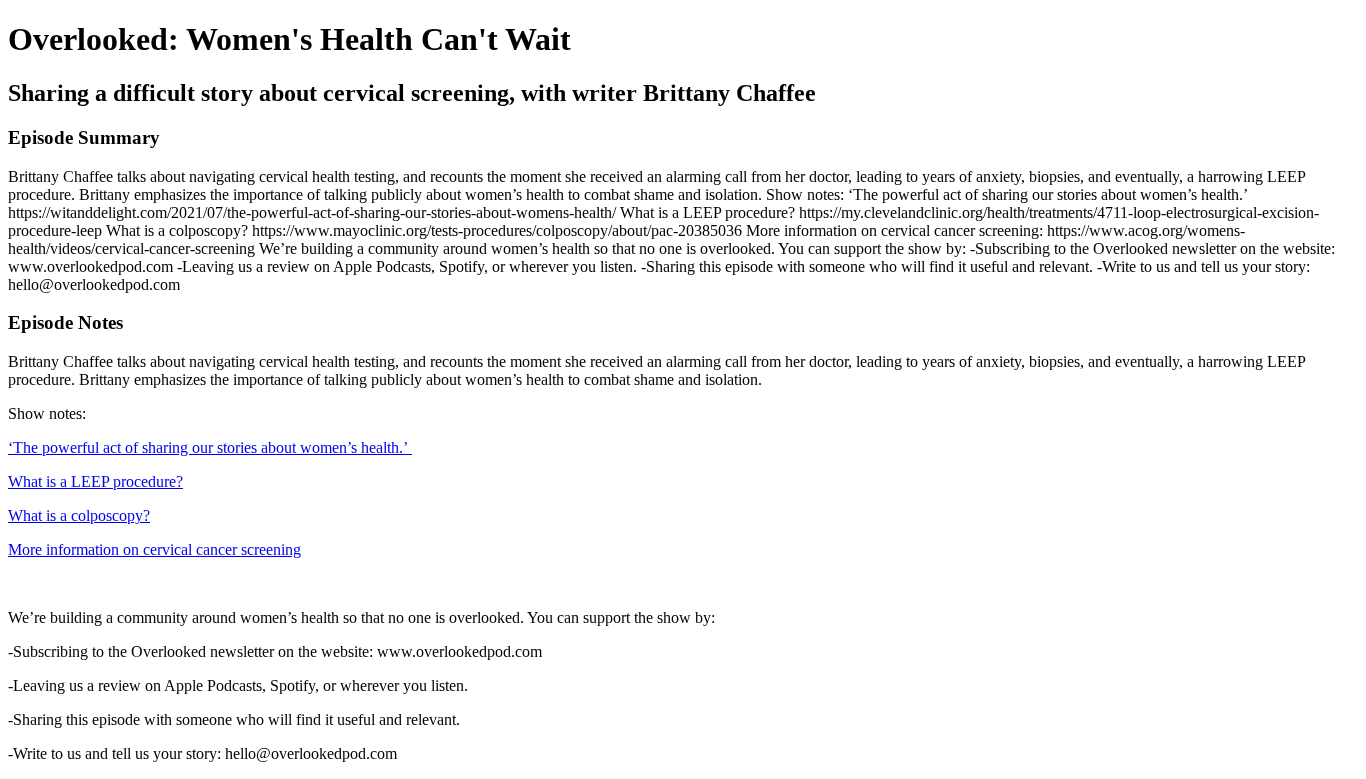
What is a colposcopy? (79, 515)
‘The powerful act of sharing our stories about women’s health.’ (210, 447)
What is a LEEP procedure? (95, 481)
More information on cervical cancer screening (154, 549)
